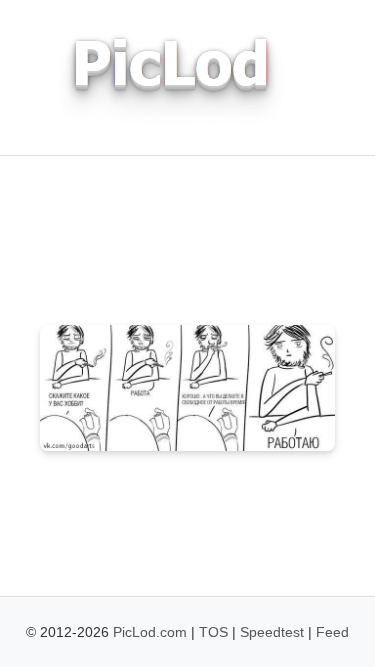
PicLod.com (150, 632)
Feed (332, 632)
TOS (213, 632)
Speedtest (272, 632)
